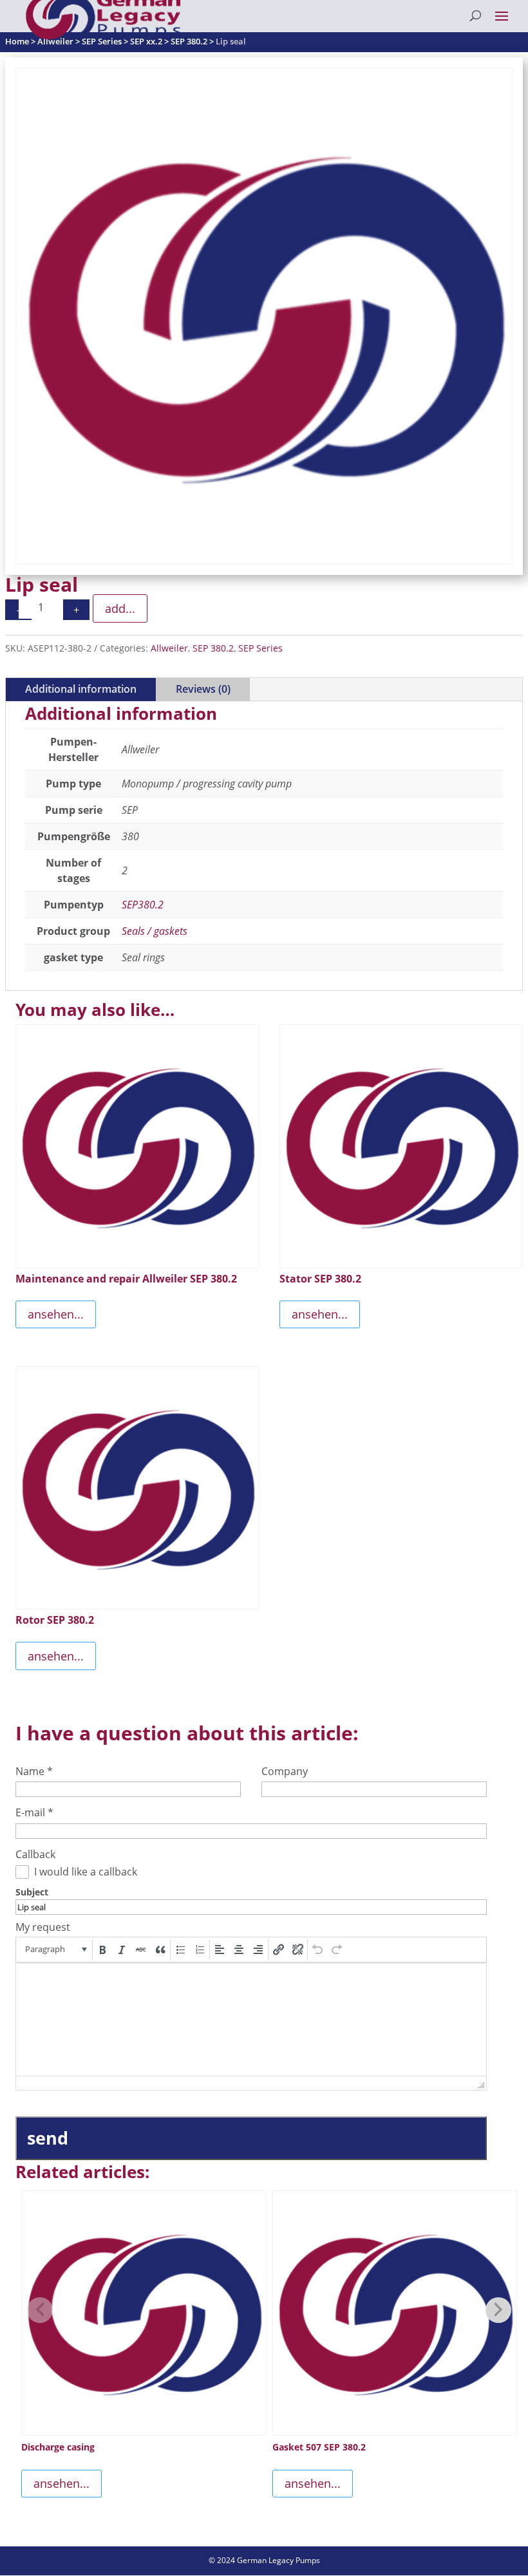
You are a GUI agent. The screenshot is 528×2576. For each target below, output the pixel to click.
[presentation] (55, 1950)
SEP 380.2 (213, 648)
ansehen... (56, 1314)
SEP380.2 (143, 905)
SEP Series (260, 648)
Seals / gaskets (155, 931)
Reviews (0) (203, 689)
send (48, 2138)
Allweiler (169, 648)
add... (120, 608)
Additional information (81, 689)
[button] (55, 1950)
